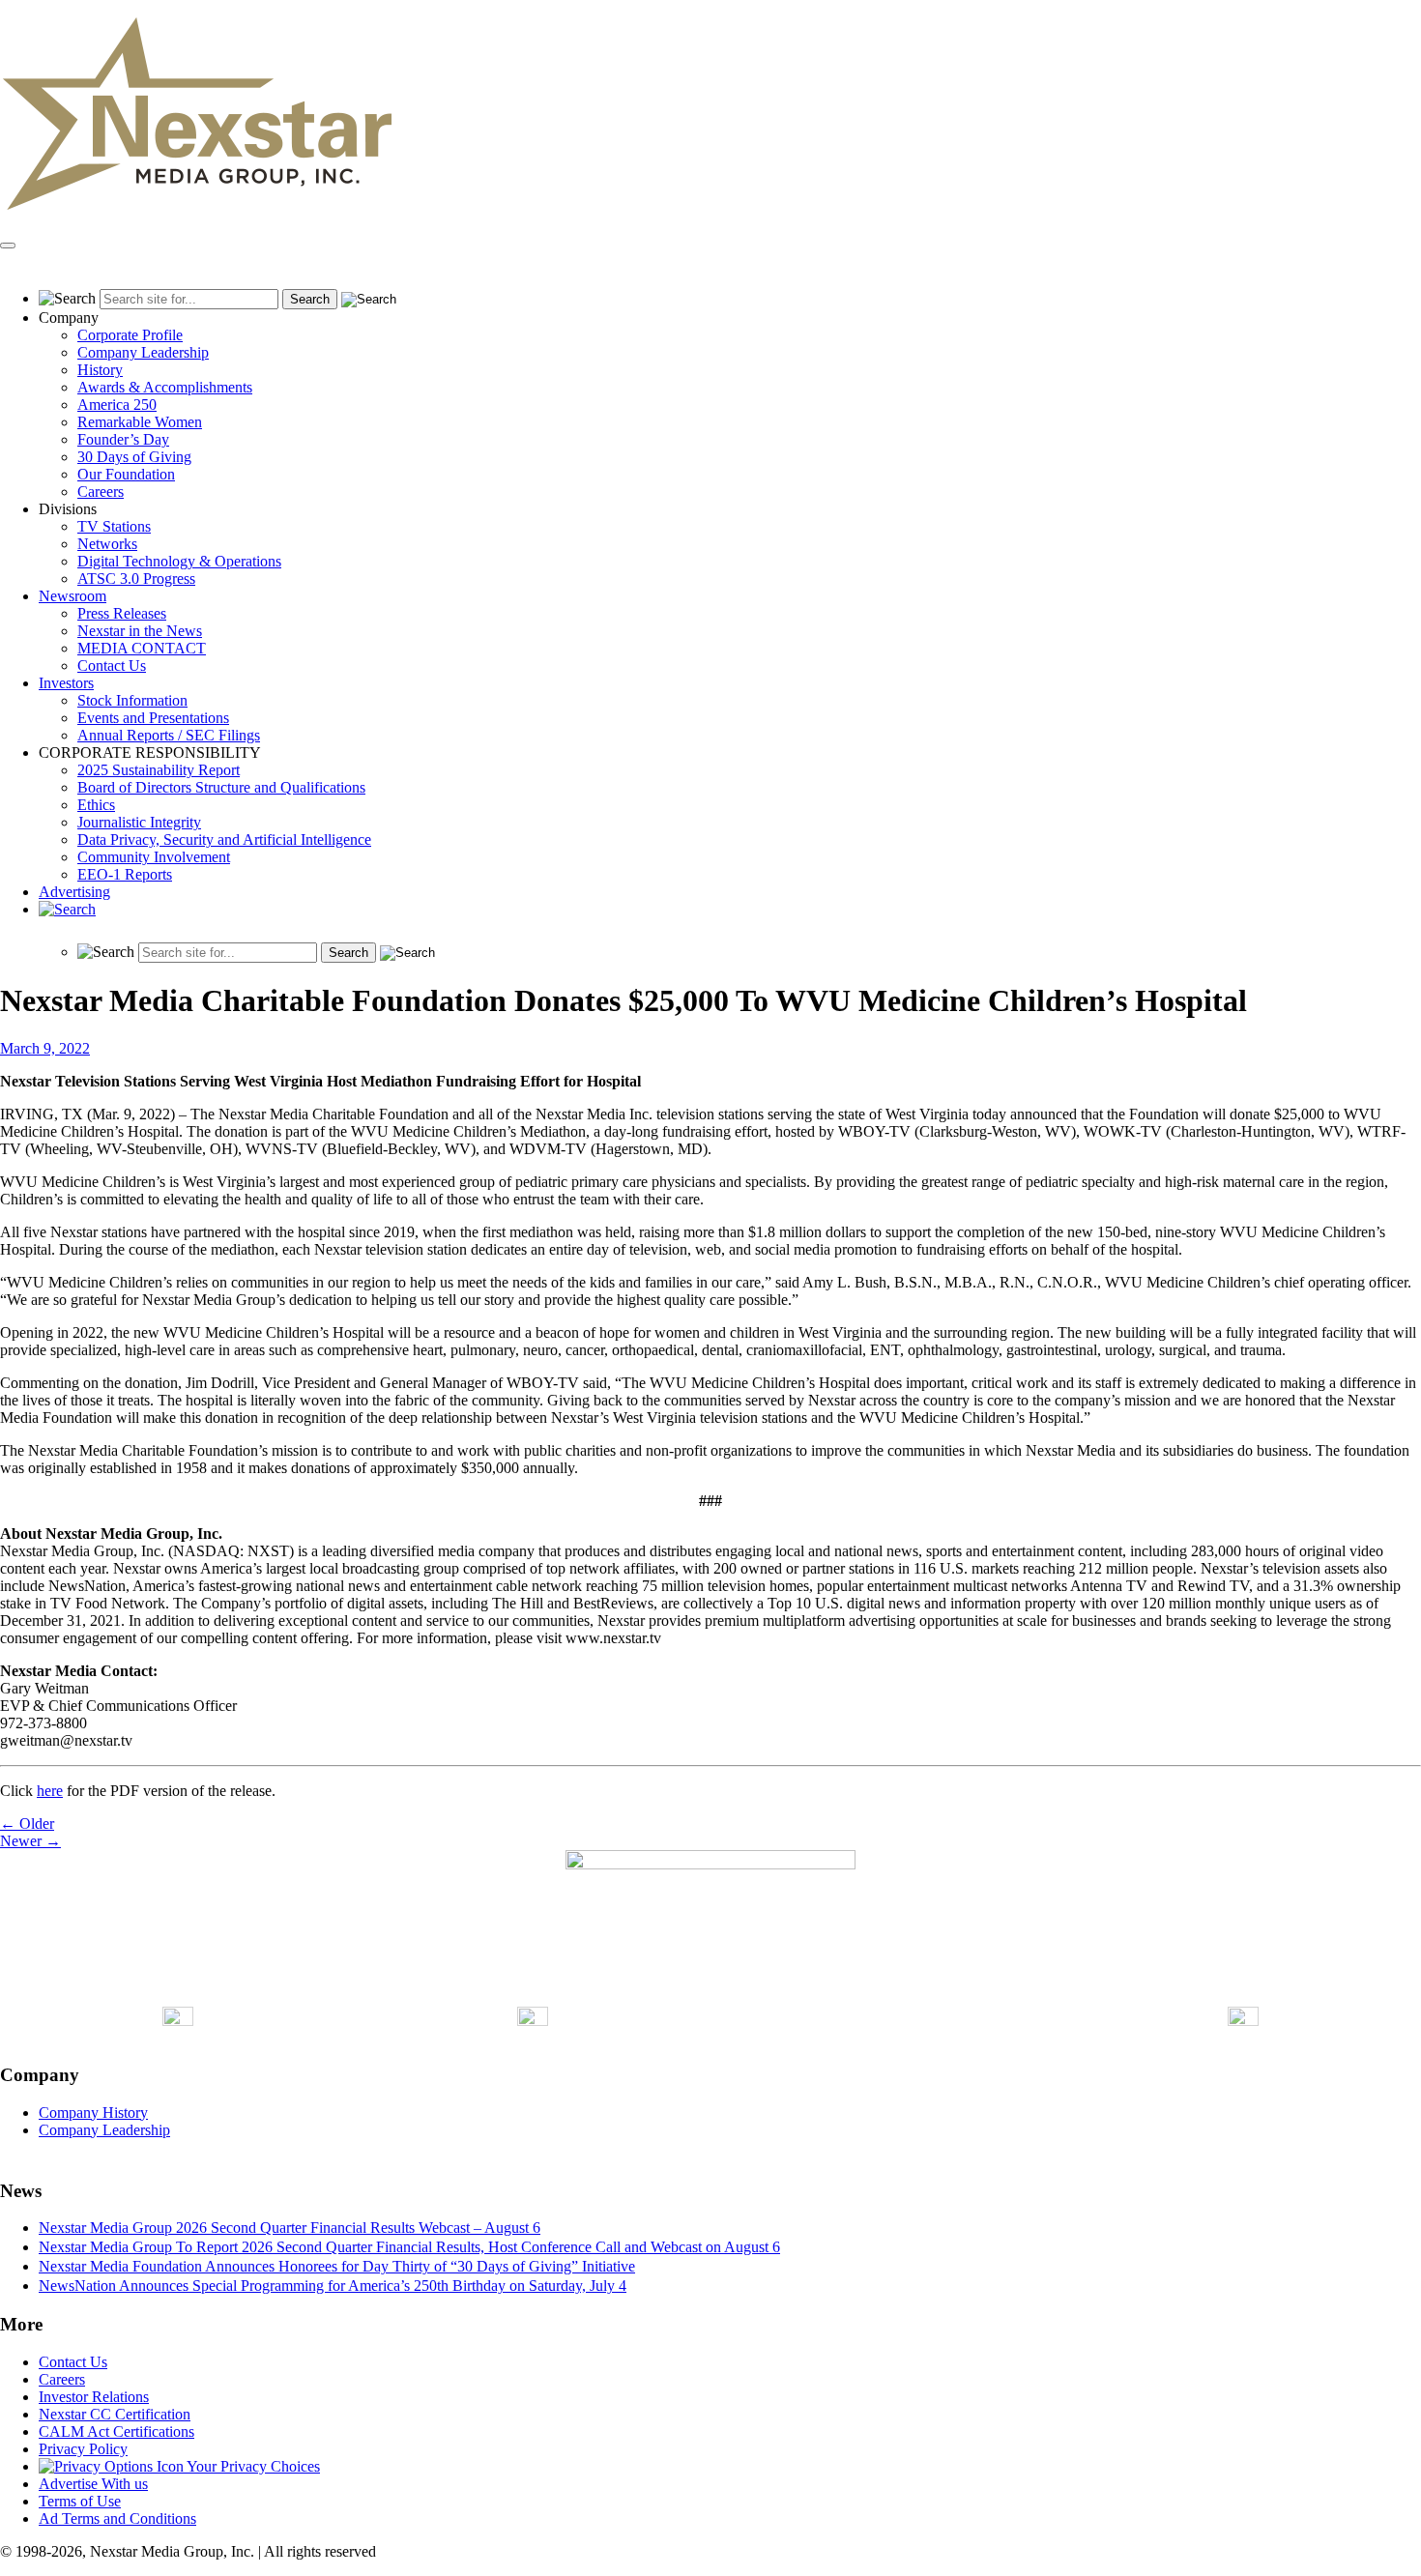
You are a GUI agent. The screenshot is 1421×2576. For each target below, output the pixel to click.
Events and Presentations (153, 718)
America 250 (117, 405)
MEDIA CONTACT (142, 648)
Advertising (74, 892)
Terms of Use (80, 2501)
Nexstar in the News (140, 631)
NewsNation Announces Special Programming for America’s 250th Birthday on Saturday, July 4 (333, 2286)
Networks (107, 544)
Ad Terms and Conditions (117, 2518)
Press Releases (122, 613)
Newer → (30, 1841)
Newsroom (72, 596)
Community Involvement (154, 857)
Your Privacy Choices (252, 2466)
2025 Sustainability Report (159, 770)
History (100, 370)
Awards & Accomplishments (165, 387)
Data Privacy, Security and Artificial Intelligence (224, 839)
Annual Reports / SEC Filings (169, 735)
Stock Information (132, 700)
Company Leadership (143, 352)
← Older (27, 1823)
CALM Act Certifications (116, 2431)
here (50, 1791)
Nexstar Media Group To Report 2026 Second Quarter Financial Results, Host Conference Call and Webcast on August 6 (409, 2247)
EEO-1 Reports (125, 874)
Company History (93, 2113)
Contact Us (112, 666)
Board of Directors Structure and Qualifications (221, 787)
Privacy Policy (83, 2449)
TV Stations (114, 526)
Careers (101, 492)
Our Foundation (126, 474)
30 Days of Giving (134, 457)
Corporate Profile (130, 335)
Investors (66, 683)
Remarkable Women (140, 422)
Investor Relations (94, 2397)
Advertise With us (93, 2484)
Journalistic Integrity (139, 822)
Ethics (96, 805)
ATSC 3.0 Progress (136, 579)
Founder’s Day (123, 439)
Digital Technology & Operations (179, 561)
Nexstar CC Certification (115, 2414)
